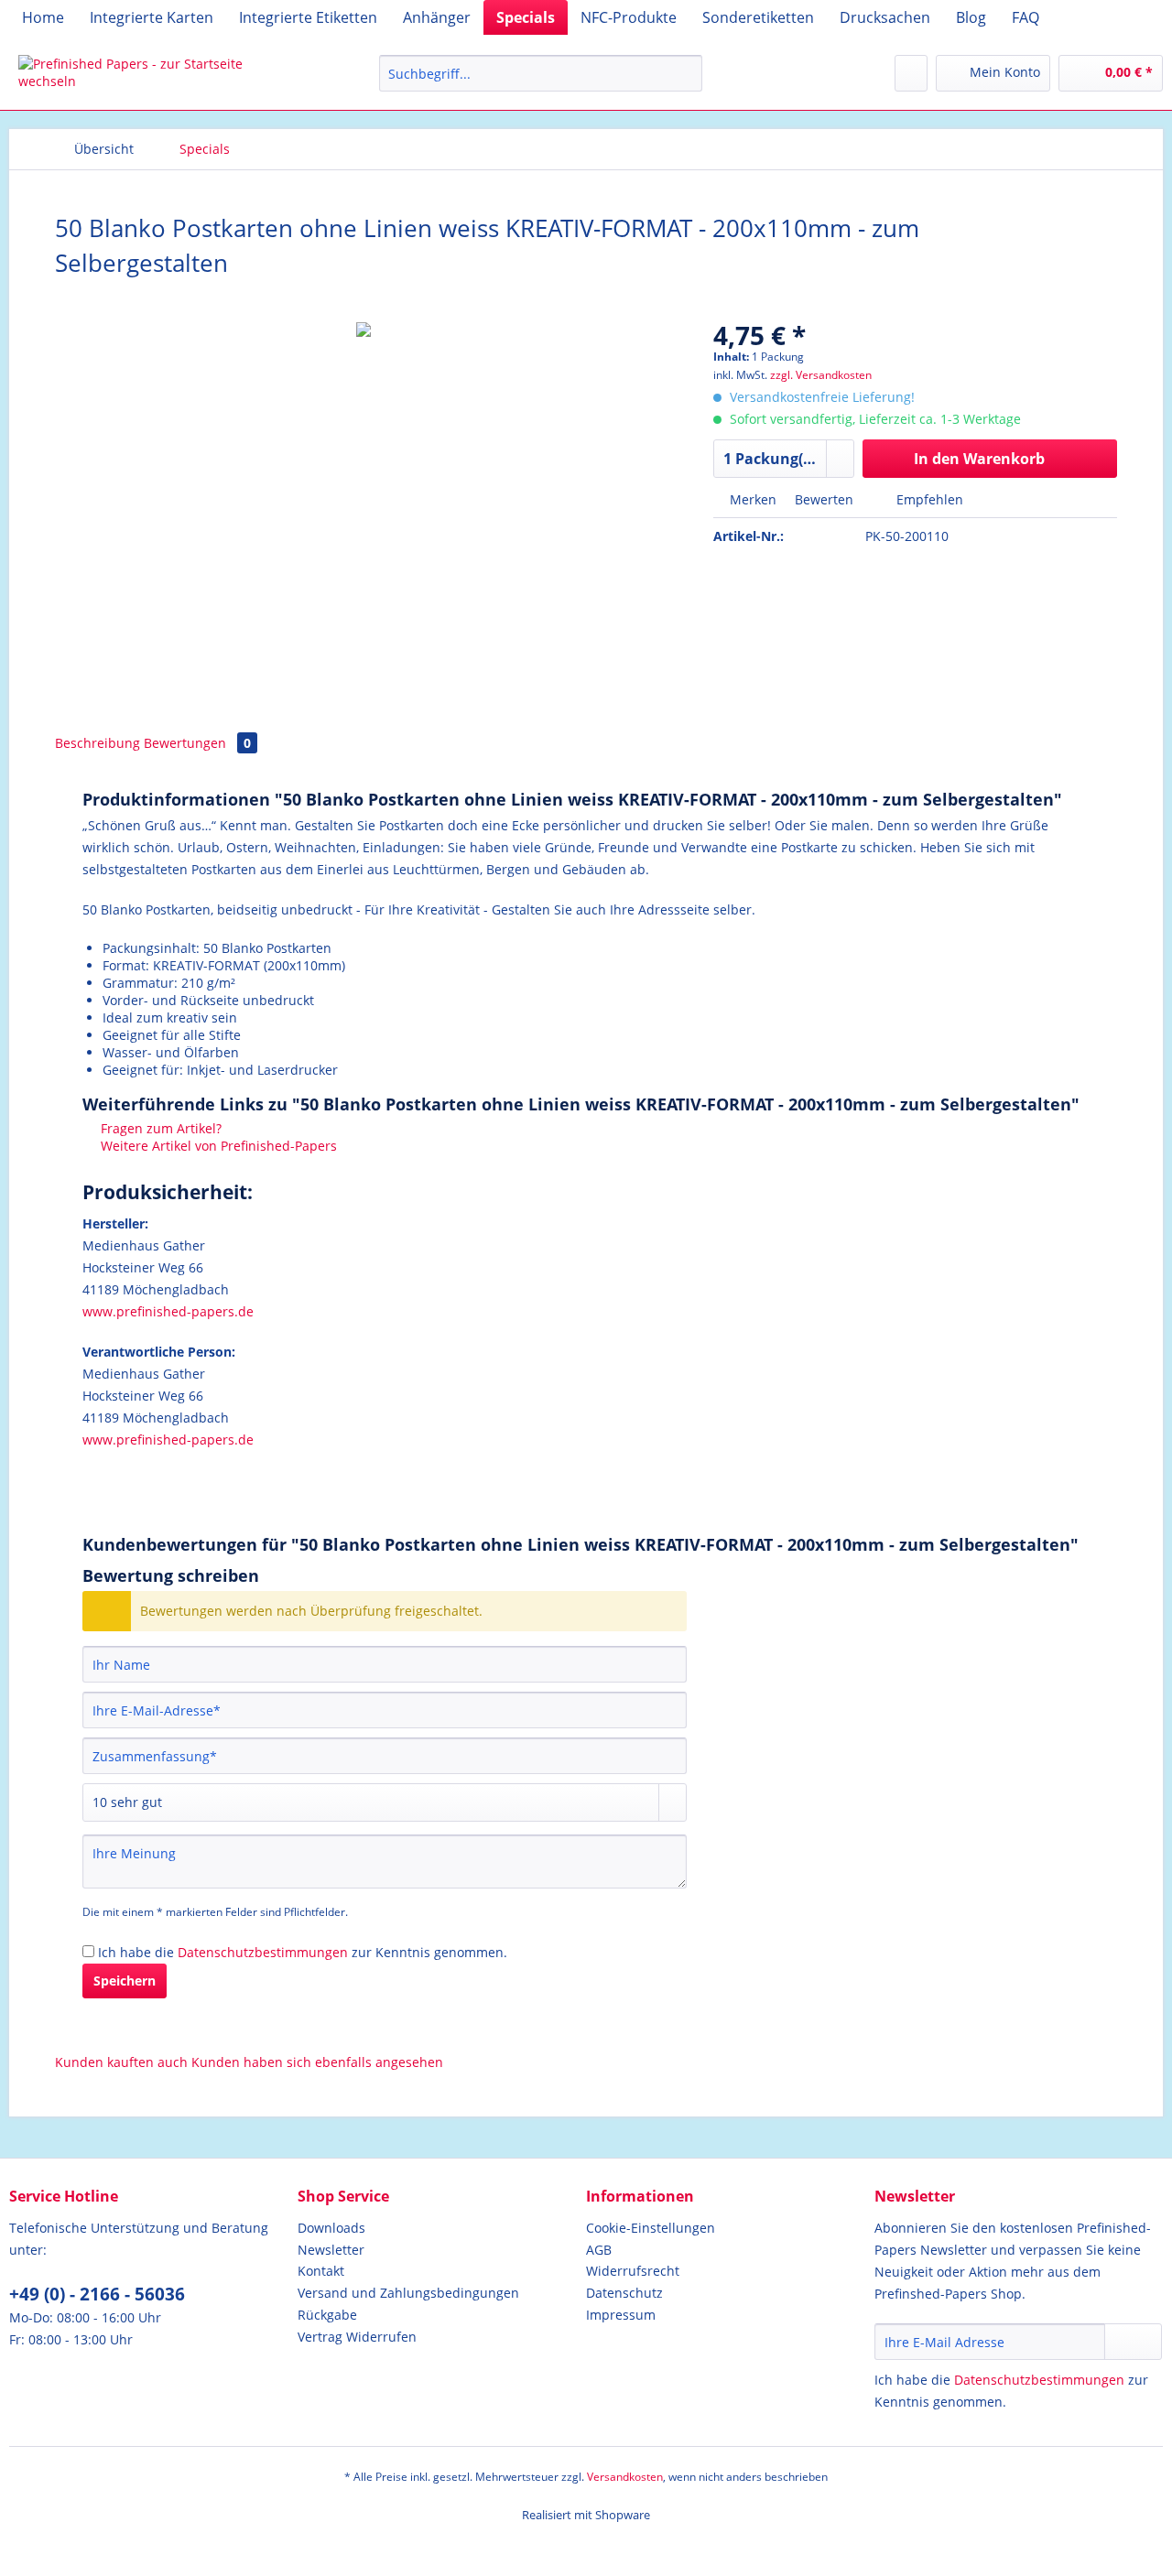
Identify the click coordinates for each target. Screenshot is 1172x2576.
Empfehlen (928, 499)
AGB (599, 2250)
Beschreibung (98, 743)
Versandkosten (625, 2477)
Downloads (331, 2228)
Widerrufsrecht (633, 2271)
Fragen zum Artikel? (159, 1128)
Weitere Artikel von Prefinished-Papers (217, 1146)
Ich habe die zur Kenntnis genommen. (303, 1952)
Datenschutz (624, 2293)
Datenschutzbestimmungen (263, 1952)
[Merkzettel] (911, 73)
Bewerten (824, 499)
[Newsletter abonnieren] (1133, 2342)
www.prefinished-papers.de (168, 1311)
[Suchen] (685, 73)
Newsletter (331, 2250)
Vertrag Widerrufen (357, 2337)
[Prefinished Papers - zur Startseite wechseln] (157, 78)
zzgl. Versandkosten (821, 375)
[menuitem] (43, 17)
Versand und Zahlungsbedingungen (408, 2293)
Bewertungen (197, 743)
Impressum (621, 2315)
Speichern (125, 1981)
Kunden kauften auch (121, 2062)
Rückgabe (327, 2315)
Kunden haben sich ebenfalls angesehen (317, 2062)
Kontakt (321, 2271)
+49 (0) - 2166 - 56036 (97, 2294)
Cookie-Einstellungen (651, 2228)
